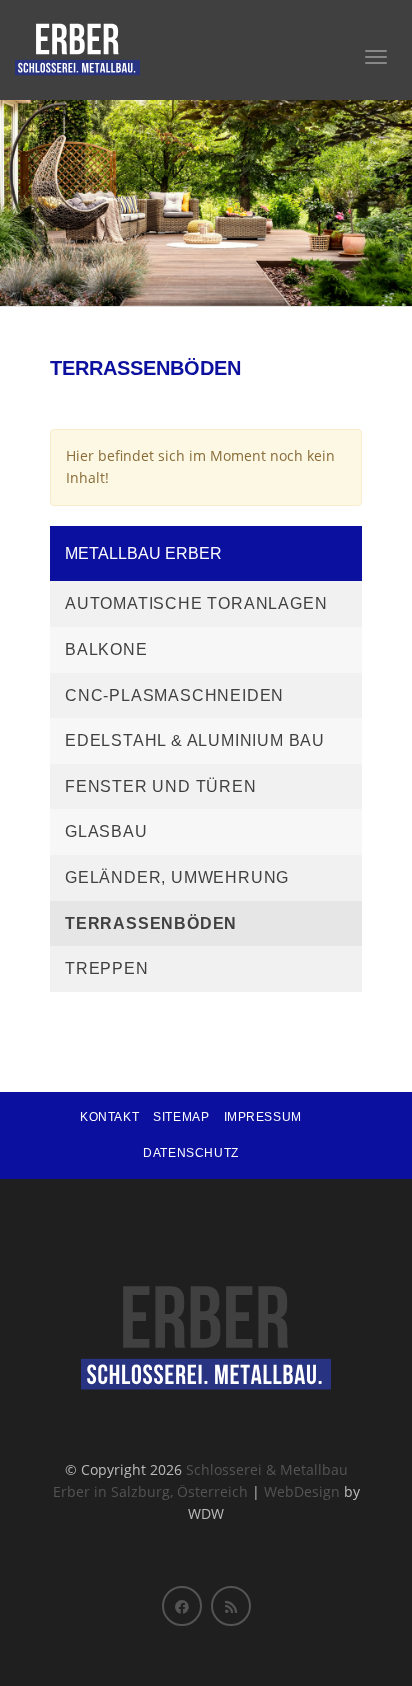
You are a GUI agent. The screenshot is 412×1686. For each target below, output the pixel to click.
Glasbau (106, 831)
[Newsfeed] (231, 1606)
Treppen (107, 968)
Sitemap (181, 1117)
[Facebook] (182, 1606)
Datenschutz (191, 1153)
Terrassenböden (151, 923)
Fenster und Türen (161, 786)
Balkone (106, 649)
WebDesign (302, 1491)
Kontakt (109, 1117)
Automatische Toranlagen (196, 603)
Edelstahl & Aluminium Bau (195, 740)
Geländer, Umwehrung (177, 877)
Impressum (263, 1117)
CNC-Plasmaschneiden (174, 695)
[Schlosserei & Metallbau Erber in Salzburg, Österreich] (77, 50)
